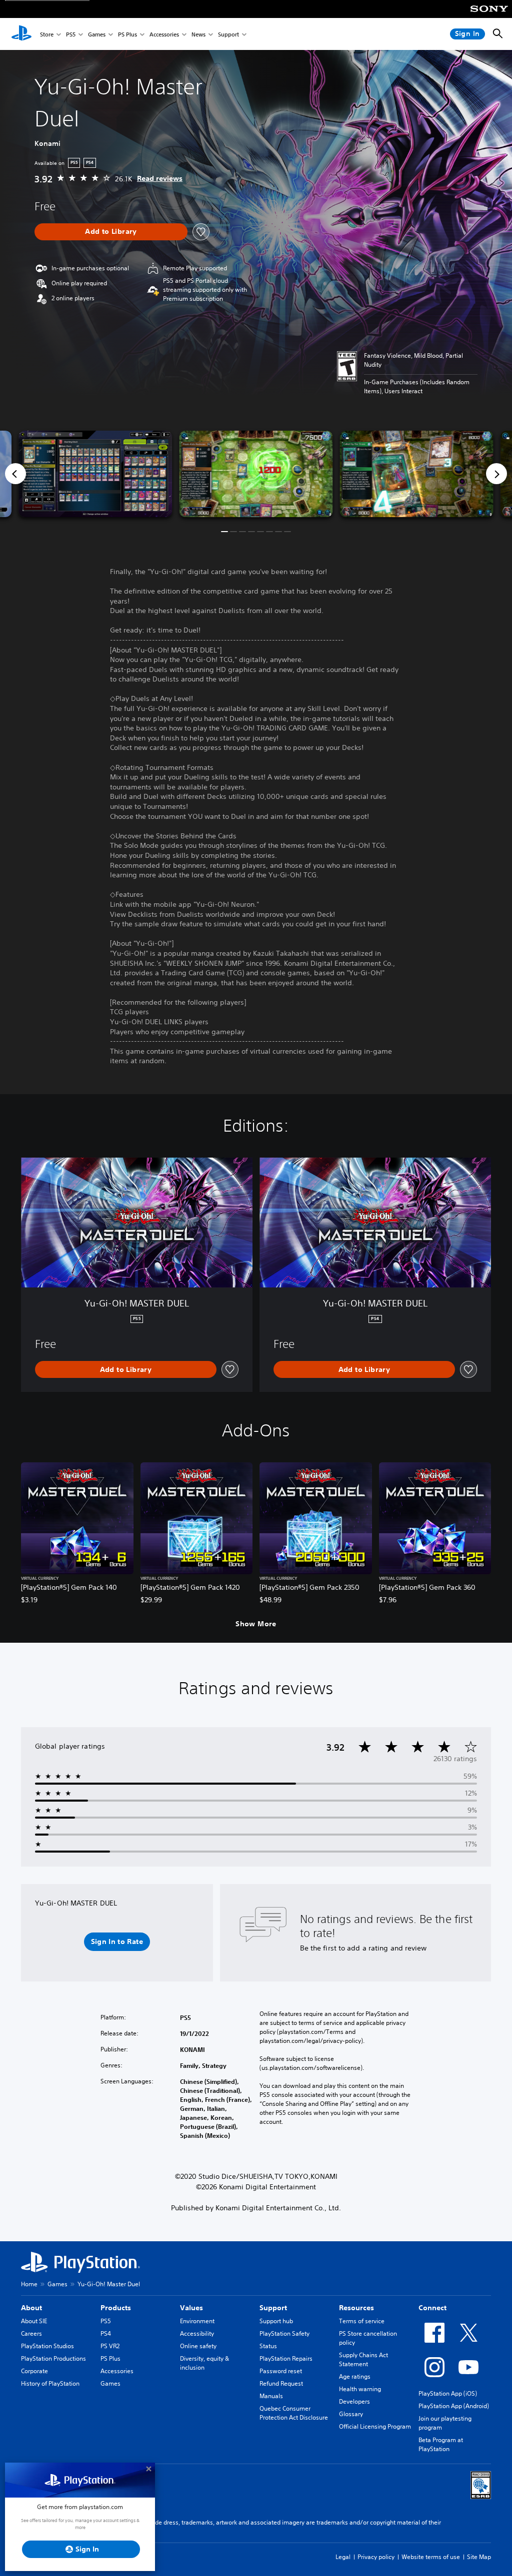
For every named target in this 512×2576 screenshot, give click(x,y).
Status (268, 2346)
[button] (224, 532)
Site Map (479, 2557)
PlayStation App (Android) (454, 2406)
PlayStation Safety (284, 2333)
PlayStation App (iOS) (448, 2393)
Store (47, 34)
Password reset (281, 2371)
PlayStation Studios (47, 2346)
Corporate (34, 2371)
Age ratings (355, 2376)
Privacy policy (376, 2557)
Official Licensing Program (375, 2426)
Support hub (276, 2321)
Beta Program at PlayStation (441, 2444)
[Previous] (15, 474)
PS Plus (127, 34)
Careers (31, 2333)
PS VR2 (110, 2346)
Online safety (198, 2346)
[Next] (496, 474)
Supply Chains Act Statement (363, 2359)
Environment (197, 2321)
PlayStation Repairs (286, 2358)
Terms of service (362, 2321)
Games (97, 34)
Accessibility (197, 2333)
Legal (343, 2557)
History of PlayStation (50, 2383)
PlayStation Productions (53, 2358)
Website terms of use (431, 2557)
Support (228, 34)
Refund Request (281, 2383)
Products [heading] (116, 2308)
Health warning (360, 2389)
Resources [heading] (356, 2308)
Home (29, 2284)
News (198, 34)
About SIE (34, 2321)
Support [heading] (273, 2308)
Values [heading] (191, 2308)
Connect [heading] (432, 2308)
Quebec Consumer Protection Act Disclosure (294, 2413)
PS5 (71, 34)
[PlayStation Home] (21, 34)
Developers (354, 2401)
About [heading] (31, 2308)
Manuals (271, 2396)
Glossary (351, 2414)
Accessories (164, 34)
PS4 (106, 2333)
